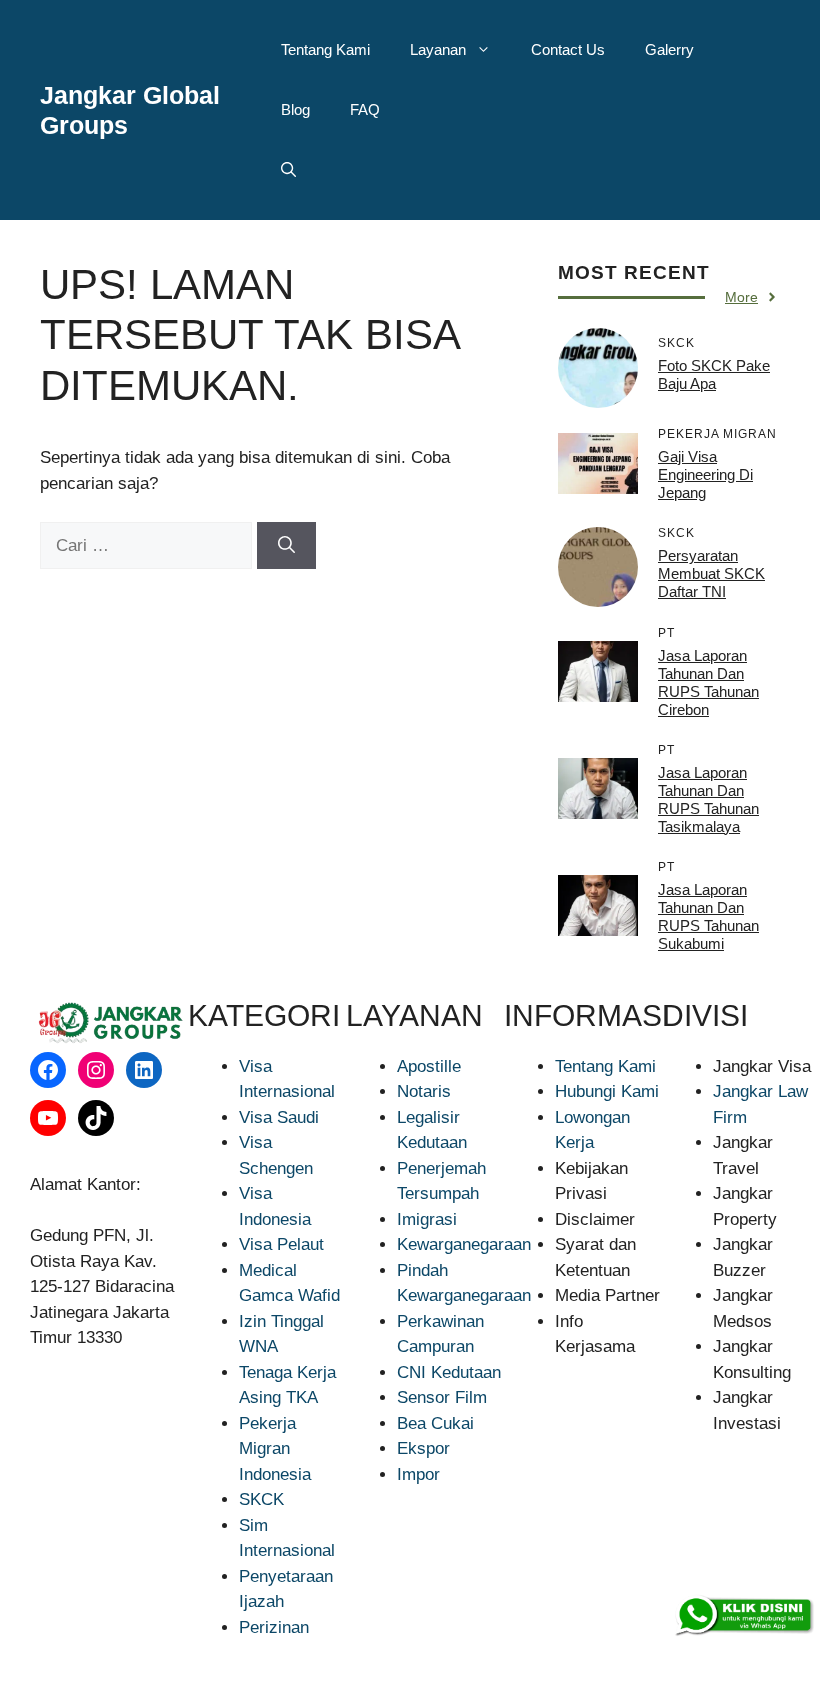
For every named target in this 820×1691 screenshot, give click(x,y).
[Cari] (286, 546)
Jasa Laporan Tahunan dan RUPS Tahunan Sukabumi (708, 916)
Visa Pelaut (281, 1244)
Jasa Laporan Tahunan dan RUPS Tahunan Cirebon (708, 682)
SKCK (261, 1499)
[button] (288, 170)
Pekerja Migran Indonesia (275, 1449)
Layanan (438, 49)
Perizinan (274, 1627)
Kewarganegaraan (464, 1244)
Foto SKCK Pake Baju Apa (714, 374)
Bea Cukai (435, 1423)
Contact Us (568, 49)
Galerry (669, 49)
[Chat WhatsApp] (743, 1616)
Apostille (429, 1066)
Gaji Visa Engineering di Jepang (705, 474)
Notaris (424, 1091)
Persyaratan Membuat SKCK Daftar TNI (711, 573)
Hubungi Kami (607, 1091)
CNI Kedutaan (449, 1372)
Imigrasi (427, 1219)
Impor (418, 1474)
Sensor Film (442, 1397)
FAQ (365, 109)
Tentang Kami (325, 49)
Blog (295, 109)
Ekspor (423, 1448)
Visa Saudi (279, 1117)
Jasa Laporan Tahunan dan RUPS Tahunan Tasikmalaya (708, 799)
